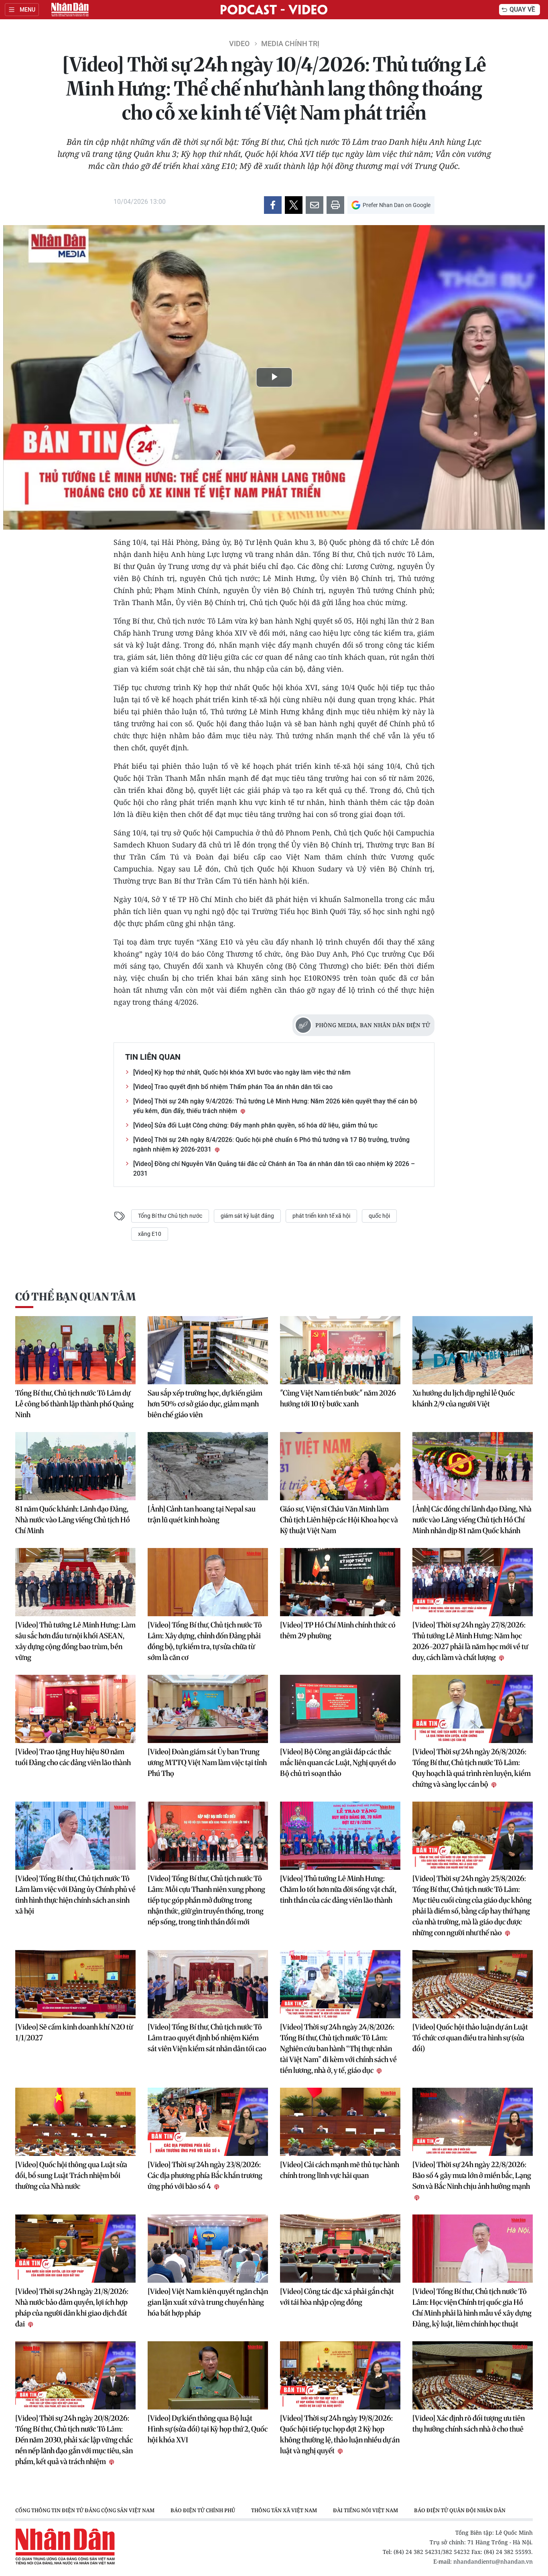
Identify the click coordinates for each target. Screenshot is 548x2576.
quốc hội (379, 1216)
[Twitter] (294, 205)
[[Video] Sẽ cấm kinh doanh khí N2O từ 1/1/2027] (75, 1984)
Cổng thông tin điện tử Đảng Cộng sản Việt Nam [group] (85, 2510)
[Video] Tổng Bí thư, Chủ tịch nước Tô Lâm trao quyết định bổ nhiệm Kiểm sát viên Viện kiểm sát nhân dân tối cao (207, 2038)
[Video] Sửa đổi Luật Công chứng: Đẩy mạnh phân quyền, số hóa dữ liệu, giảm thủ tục (255, 1125)
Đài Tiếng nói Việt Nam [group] (365, 2510)
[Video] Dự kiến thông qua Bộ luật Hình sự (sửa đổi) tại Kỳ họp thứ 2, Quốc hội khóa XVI (208, 2429)
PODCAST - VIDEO (274, 10)
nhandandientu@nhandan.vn (493, 2561)
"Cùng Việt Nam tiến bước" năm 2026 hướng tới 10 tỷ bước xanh (338, 1398)
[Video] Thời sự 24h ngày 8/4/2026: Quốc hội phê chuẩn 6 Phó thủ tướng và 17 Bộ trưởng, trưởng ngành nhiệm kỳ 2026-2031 (271, 1145)
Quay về (522, 9)
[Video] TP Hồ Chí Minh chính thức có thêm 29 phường (338, 1630)
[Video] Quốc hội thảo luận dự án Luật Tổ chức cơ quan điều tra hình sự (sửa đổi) (470, 2038)
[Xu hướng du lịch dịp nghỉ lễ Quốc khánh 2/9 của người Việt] (473, 1350)
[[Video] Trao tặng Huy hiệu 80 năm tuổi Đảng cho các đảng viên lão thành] (75, 1709)
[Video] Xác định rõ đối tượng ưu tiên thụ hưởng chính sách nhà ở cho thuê (469, 2424)
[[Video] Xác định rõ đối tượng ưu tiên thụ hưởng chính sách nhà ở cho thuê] (473, 2375)
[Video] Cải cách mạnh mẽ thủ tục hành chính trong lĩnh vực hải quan (340, 2170)
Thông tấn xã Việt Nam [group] (284, 2510)
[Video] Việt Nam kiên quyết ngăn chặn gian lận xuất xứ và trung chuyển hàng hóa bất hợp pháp (208, 2302)
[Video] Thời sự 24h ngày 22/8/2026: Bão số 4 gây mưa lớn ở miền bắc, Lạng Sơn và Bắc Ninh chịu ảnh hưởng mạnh (472, 2175)
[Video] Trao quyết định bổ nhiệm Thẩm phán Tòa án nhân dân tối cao (233, 1087)
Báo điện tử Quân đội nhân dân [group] (460, 2510)
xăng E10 (150, 1234)
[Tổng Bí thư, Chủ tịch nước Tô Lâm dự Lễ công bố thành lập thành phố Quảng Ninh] (75, 1350)
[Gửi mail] (315, 205)
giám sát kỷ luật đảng (247, 1216)
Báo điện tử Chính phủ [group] (203, 2510)
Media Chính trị (290, 44)
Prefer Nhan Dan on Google (397, 205)
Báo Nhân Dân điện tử (70, 10)
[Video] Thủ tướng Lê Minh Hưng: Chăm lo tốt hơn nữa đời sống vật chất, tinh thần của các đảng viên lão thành (338, 1889)
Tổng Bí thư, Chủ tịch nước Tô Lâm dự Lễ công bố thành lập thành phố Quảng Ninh (74, 1404)
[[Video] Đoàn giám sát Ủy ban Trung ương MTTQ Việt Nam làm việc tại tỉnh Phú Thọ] (208, 1709)
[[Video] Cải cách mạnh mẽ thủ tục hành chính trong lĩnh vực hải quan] (340, 2122)
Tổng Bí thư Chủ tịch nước (170, 1216)
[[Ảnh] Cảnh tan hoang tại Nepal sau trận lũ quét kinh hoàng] (208, 1466)
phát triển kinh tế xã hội (321, 1216)
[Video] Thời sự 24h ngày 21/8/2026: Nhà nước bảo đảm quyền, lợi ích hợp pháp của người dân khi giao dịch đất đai (72, 2308)
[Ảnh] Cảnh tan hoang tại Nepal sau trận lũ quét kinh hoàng (202, 1514)
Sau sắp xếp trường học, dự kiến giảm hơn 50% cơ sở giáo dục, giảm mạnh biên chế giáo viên (205, 1404)
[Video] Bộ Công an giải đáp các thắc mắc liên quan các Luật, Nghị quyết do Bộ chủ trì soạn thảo (338, 1762)
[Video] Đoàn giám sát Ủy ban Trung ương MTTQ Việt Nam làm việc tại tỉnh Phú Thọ (207, 1762)
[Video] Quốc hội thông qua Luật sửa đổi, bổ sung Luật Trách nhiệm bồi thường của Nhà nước (71, 2175)
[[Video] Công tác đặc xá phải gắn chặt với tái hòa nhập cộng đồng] (340, 2249)
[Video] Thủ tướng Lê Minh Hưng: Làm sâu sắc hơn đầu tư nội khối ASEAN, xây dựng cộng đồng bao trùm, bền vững (75, 1641)
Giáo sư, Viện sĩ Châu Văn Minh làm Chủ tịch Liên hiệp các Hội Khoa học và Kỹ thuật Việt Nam (339, 1520)
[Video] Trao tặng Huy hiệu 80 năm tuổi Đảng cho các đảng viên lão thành (73, 1757)
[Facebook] (273, 205)
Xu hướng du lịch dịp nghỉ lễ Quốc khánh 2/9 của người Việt (464, 1398)
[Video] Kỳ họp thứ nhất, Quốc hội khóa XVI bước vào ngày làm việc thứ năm (242, 1072)
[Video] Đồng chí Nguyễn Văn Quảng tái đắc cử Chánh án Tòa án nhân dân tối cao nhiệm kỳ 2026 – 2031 (274, 1169)
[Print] (335, 205)
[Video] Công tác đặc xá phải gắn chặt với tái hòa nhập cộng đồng (337, 2297)
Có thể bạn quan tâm (75, 1297)
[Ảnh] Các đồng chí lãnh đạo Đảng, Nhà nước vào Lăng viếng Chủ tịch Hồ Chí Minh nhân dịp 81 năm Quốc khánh (472, 1520)
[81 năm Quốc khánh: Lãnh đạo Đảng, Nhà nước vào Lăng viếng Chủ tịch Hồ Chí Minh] (75, 1466)
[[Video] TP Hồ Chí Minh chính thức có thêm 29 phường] (340, 1582)
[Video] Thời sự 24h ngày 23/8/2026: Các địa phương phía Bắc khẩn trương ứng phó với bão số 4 (205, 2175)
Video (239, 44)
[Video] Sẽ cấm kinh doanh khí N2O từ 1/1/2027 (74, 2032)
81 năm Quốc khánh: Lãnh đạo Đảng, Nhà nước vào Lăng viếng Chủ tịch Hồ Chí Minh (73, 1520)
